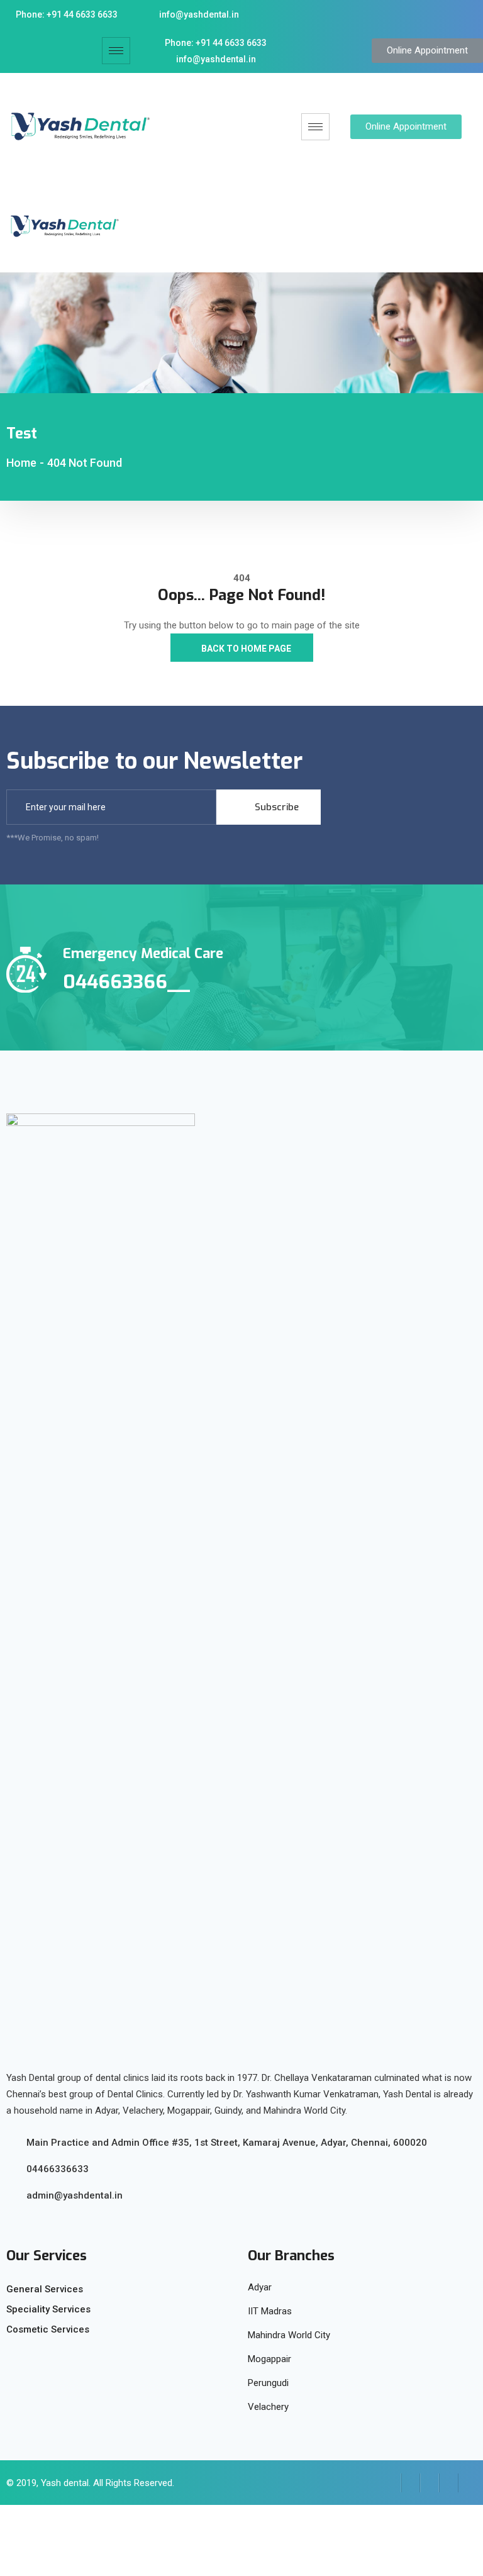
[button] (427, 51)
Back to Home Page (245, 649)
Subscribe (275, 807)
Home (21, 463)
